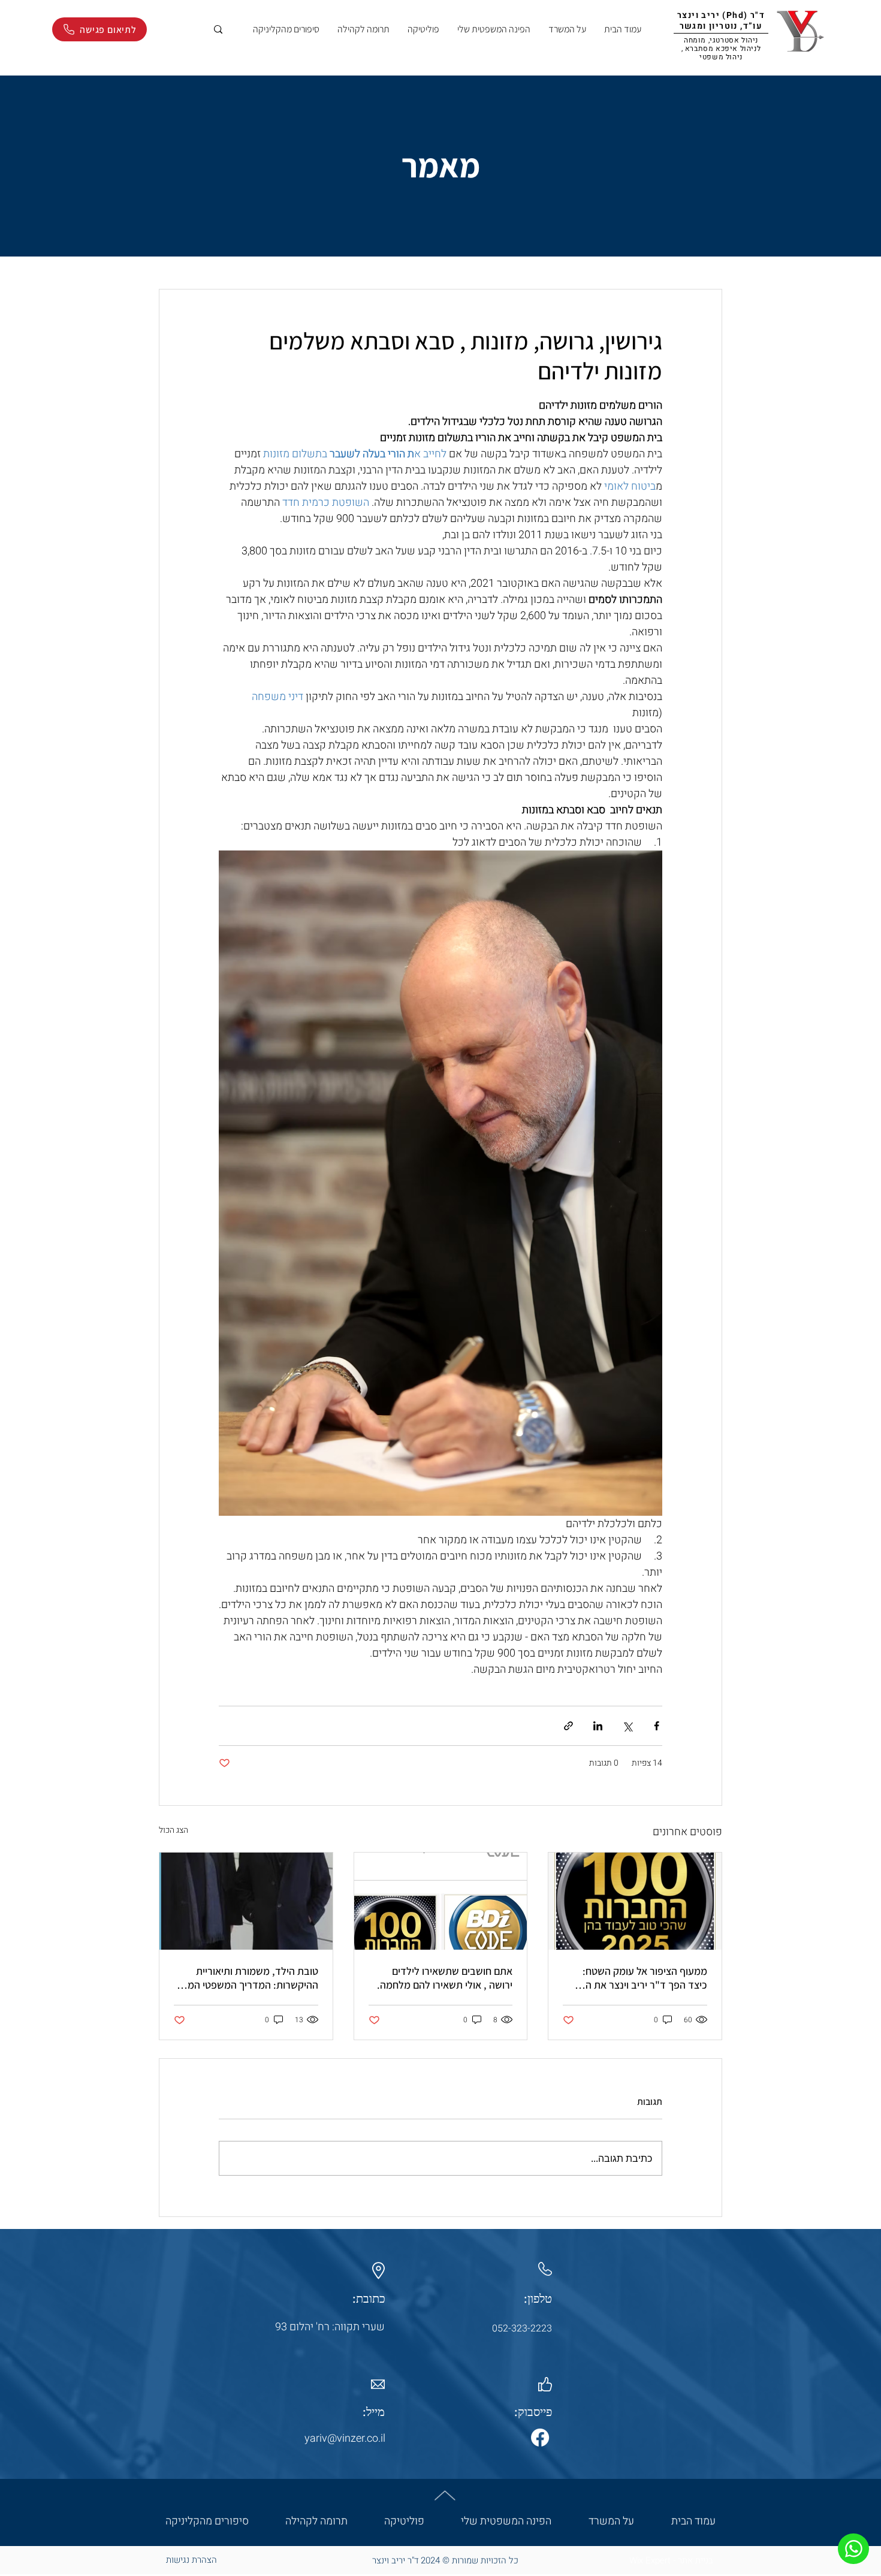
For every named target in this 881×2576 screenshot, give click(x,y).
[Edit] (853, 2549)
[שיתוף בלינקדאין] (598, 1726)
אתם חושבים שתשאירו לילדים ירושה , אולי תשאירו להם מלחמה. (445, 1978)
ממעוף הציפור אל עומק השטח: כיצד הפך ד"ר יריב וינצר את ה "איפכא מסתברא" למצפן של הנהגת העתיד (645, 1978)
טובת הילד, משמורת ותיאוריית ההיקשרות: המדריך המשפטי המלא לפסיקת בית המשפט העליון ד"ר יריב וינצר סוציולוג (247, 1978)
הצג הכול (174, 1830)
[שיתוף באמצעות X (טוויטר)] (627, 1726)
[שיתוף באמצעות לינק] (568, 1726)
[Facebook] (540, 2438)
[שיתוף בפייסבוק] (657, 1726)
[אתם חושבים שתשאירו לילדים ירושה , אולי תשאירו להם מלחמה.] (441, 1901)
